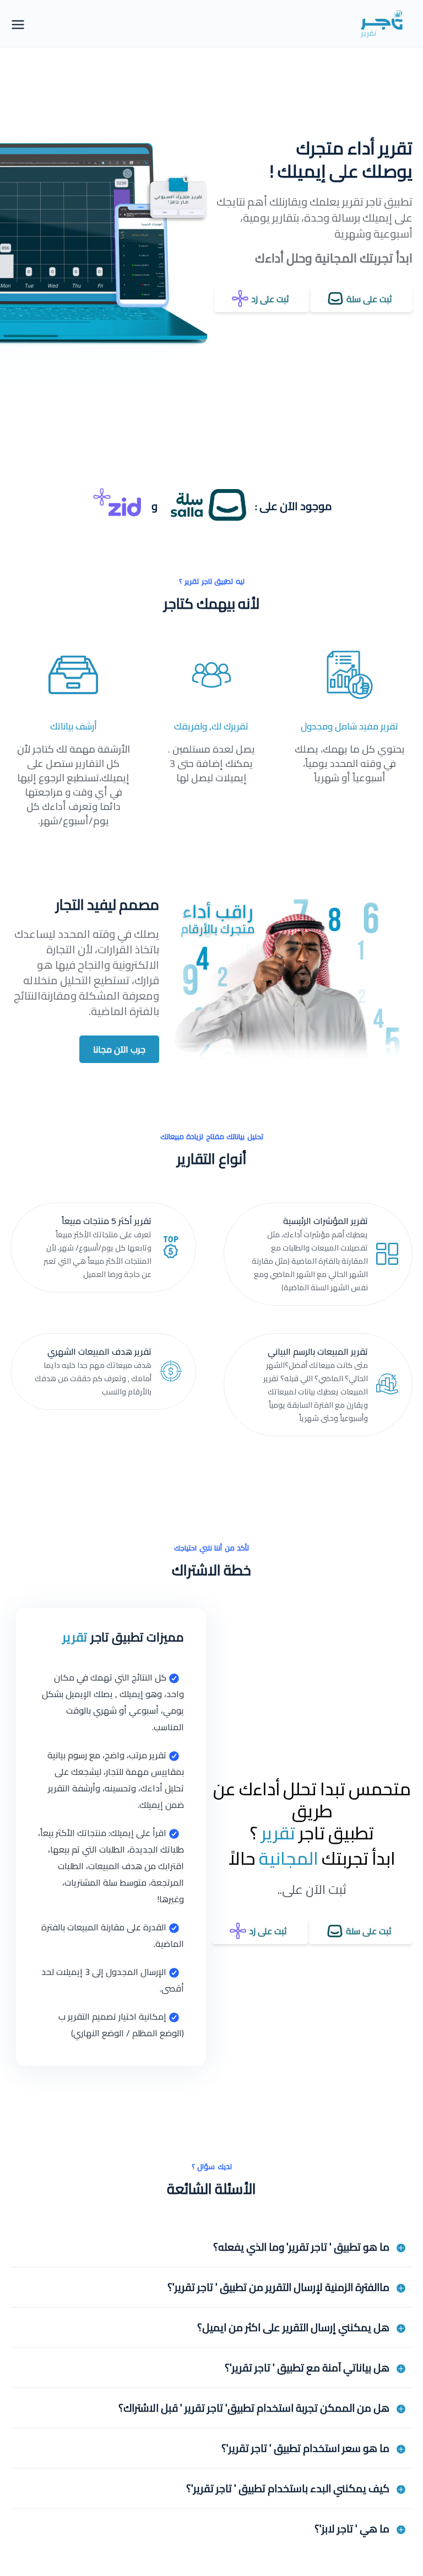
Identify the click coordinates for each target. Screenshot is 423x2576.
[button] (211, 2247)
